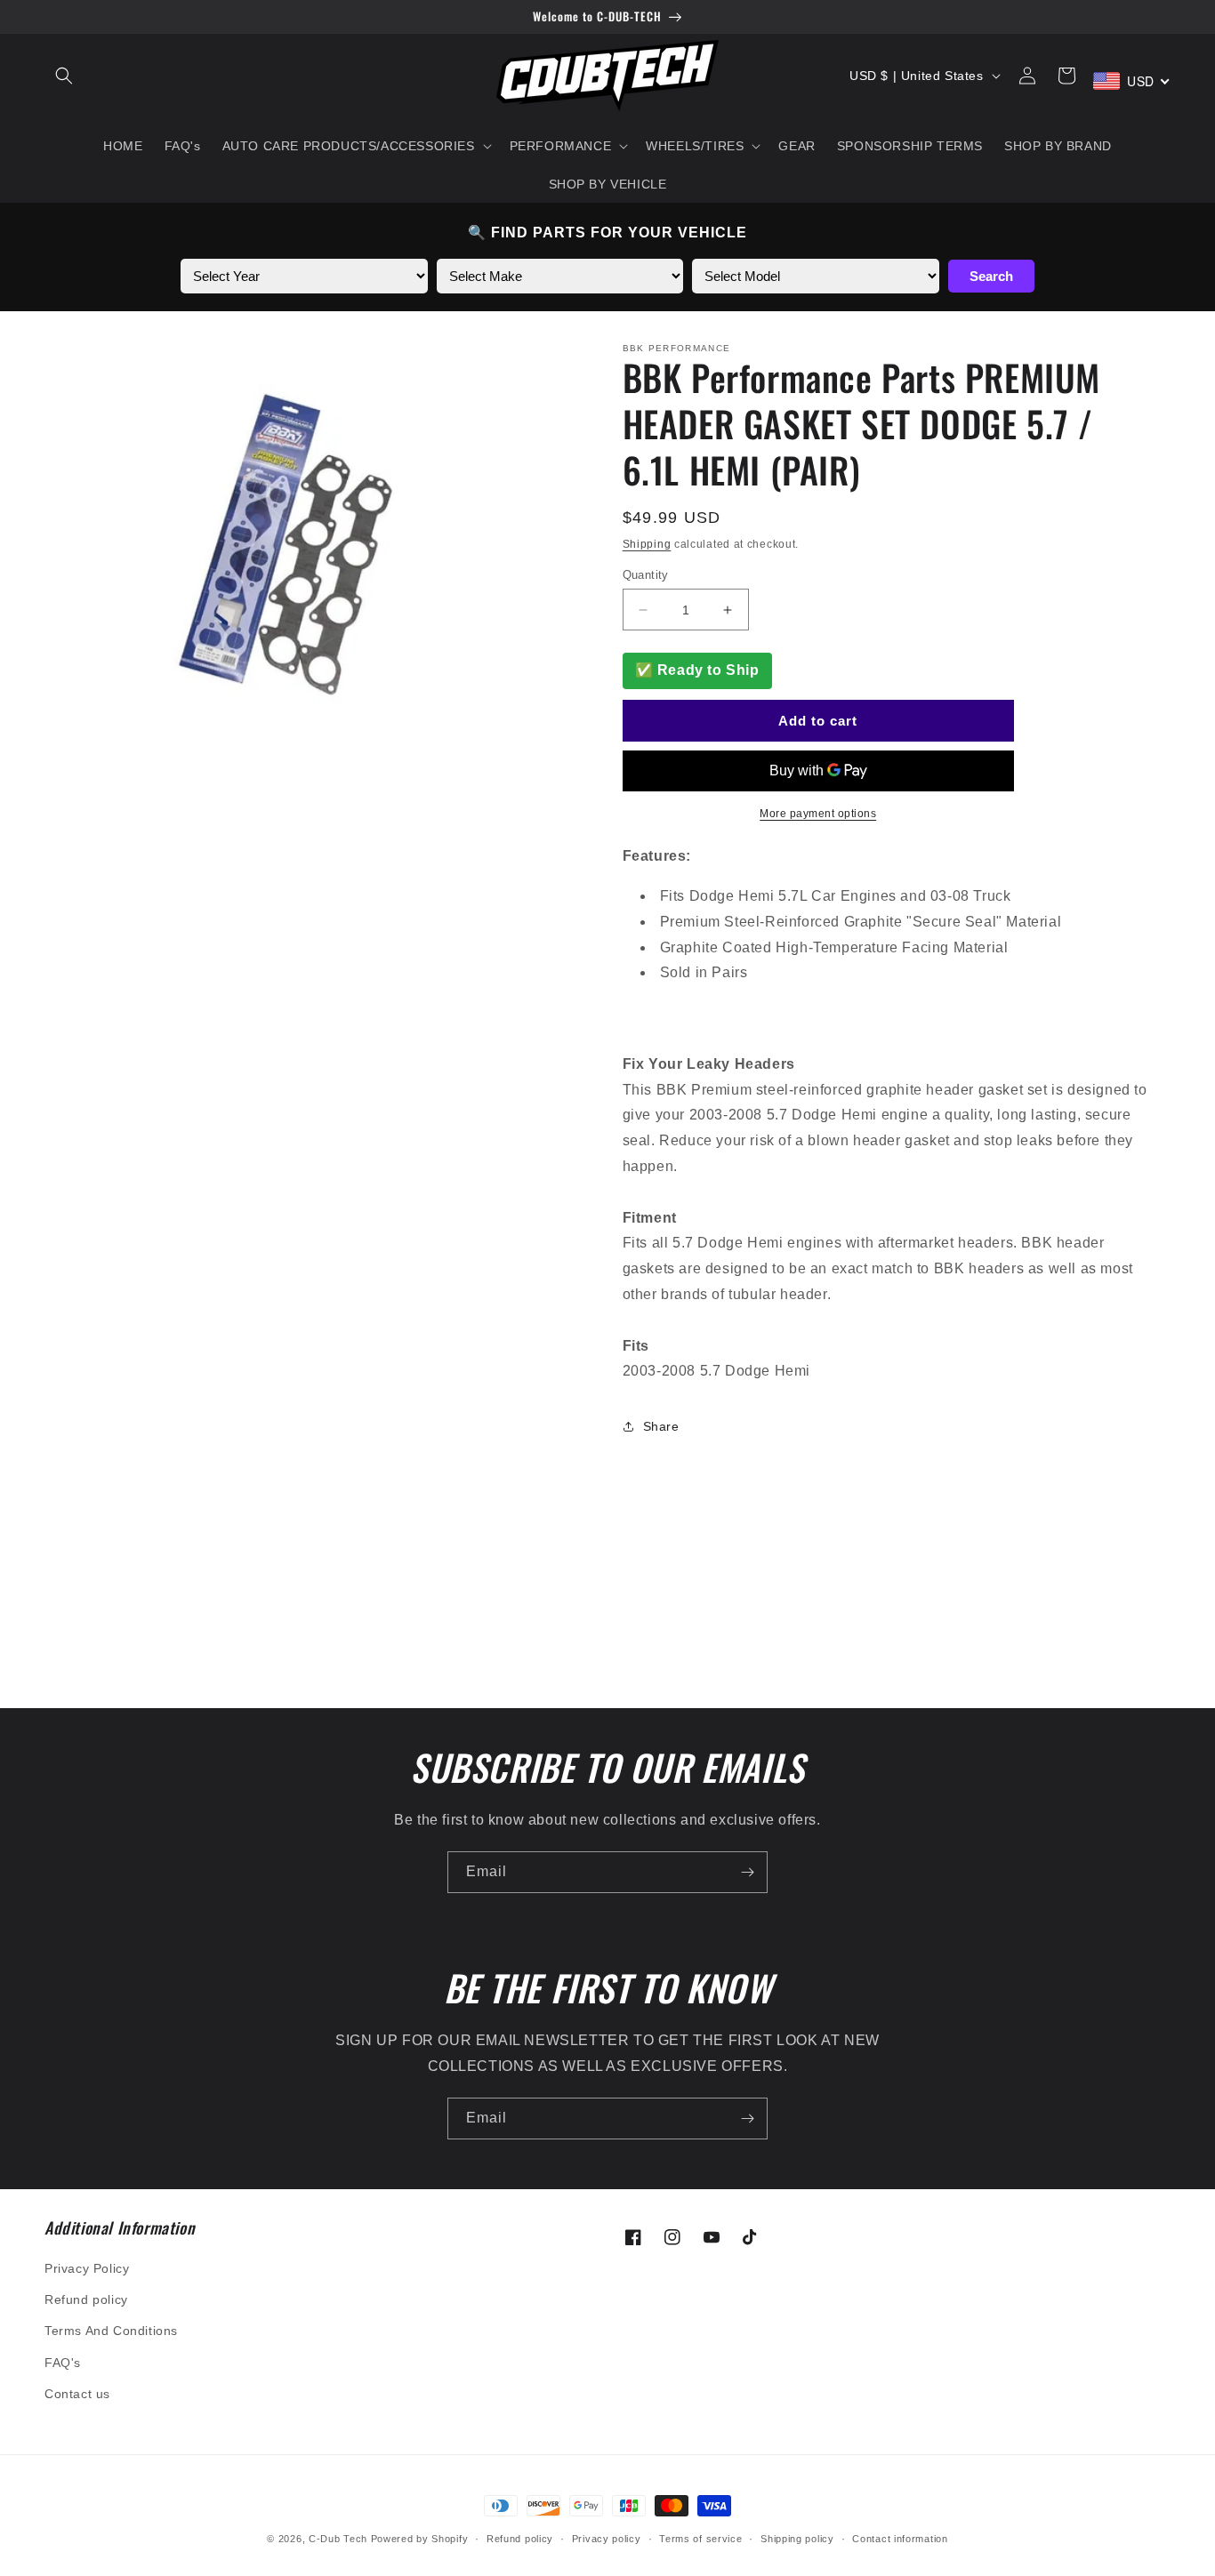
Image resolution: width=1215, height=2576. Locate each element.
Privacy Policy (87, 2268)
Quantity (646, 575)
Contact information (900, 2539)
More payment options (818, 814)
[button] (64, 76)
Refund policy (86, 2299)
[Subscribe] (747, 1872)
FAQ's (63, 2363)
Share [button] (661, 1426)
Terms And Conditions (111, 2331)
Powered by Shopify (420, 2539)
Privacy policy (607, 2539)
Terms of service (700, 2539)
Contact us (77, 2394)
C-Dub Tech (338, 2539)
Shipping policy (797, 2539)
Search (991, 276)
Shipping (647, 544)
